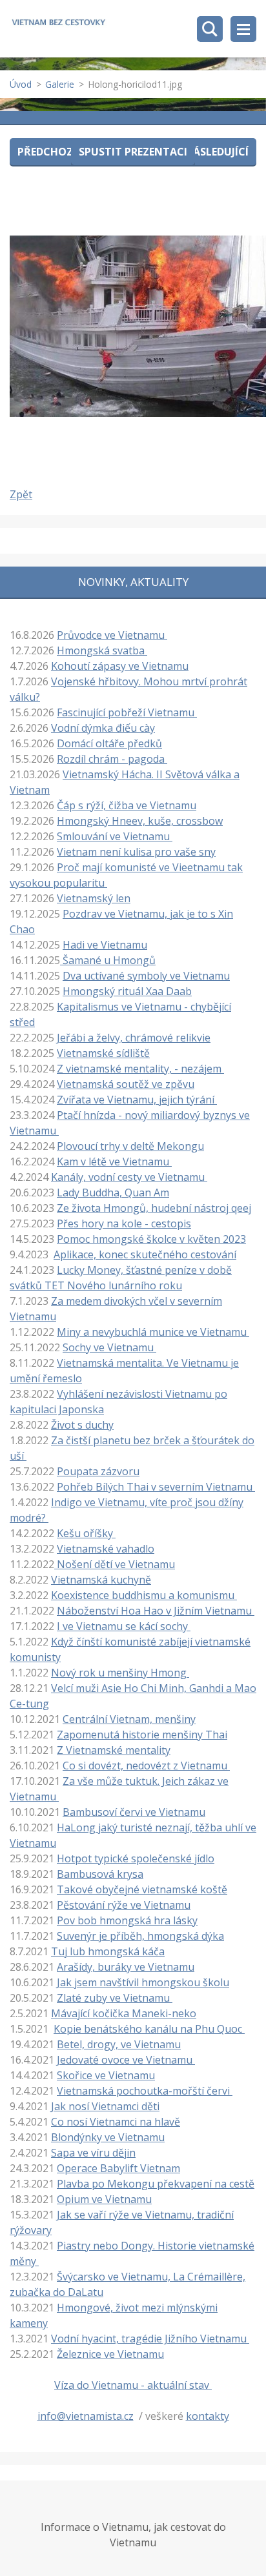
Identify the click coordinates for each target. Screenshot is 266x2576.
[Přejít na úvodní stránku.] (58, 24)
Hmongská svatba (102, 650)
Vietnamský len (94, 898)
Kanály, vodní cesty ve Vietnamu (129, 1177)
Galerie (60, 84)
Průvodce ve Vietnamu (112, 635)
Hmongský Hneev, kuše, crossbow (140, 821)
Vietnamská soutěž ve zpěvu (126, 1084)
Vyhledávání (210, 29)
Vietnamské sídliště (103, 1053)
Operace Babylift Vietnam (118, 2168)
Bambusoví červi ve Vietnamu (134, 1812)
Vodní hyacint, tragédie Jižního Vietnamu (150, 2339)
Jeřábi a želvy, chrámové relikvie (134, 1038)
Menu (243, 29)
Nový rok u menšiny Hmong (120, 1673)
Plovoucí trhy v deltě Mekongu (130, 1146)
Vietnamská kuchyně (101, 1580)
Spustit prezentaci (133, 152)
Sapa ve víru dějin (93, 2153)
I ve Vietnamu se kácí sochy (124, 1626)
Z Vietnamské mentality (114, 1750)
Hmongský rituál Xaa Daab (127, 991)
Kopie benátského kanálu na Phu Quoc (149, 2029)
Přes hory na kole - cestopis (124, 1223)
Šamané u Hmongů (108, 960)
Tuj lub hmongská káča (108, 1951)
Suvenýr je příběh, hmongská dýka (140, 1936)
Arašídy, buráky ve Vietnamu (126, 1967)
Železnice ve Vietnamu (110, 2354)
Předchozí (47, 152)
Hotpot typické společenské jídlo (136, 1858)
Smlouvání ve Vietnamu (115, 836)
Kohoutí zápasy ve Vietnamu (120, 666)
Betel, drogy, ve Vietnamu (119, 2044)
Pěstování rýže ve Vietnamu (124, 1905)
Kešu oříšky (86, 1533)
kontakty (208, 2416)
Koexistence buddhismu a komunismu (144, 1595)
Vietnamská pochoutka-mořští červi (145, 2091)
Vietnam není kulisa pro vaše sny (136, 852)
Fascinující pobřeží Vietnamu (127, 712)
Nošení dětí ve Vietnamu (115, 1564)
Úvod (21, 84)
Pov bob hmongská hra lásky (127, 1920)
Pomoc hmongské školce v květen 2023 (151, 1239)
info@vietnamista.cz (86, 2416)
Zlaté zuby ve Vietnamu (115, 1998)
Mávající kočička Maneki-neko (124, 2013)
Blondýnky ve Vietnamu (108, 2137)
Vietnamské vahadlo (106, 1549)
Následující (217, 152)
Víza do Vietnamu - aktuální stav (133, 2385)
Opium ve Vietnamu (104, 2199)
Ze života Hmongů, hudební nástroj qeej (154, 1208)
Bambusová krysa (100, 1874)
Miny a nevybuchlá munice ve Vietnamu (153, 1332)
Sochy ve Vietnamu (109, 1347)
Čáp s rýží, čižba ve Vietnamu (127, 805)
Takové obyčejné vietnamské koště (142, 1889)
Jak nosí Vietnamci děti (105, 2106)
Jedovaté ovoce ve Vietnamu (126, 2060)
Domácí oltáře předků (109, 743)
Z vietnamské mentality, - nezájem (140, 1069)
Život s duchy (82, 1425)
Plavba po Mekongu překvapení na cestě (156, 2184)
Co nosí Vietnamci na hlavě (116, 2122)
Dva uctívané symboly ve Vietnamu (146, 976)
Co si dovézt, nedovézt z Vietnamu (146, 1766)
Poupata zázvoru (98, 1471)
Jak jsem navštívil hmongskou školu (143, 1982)
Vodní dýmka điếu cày (103, 728)
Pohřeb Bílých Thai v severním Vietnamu (156, 1487)
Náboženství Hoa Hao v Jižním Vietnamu (156, 1611)
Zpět (21, 494)
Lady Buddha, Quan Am (113, 1192)
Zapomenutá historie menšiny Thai (142, 1735)
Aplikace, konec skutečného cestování (145, 1254)
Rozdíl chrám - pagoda (112, 759)
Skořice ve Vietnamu (106, 2075)
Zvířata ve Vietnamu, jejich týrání (137, 1100)
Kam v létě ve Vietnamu (114, 1162)
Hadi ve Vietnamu (105, 945)
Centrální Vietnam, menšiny (129, 1719)
